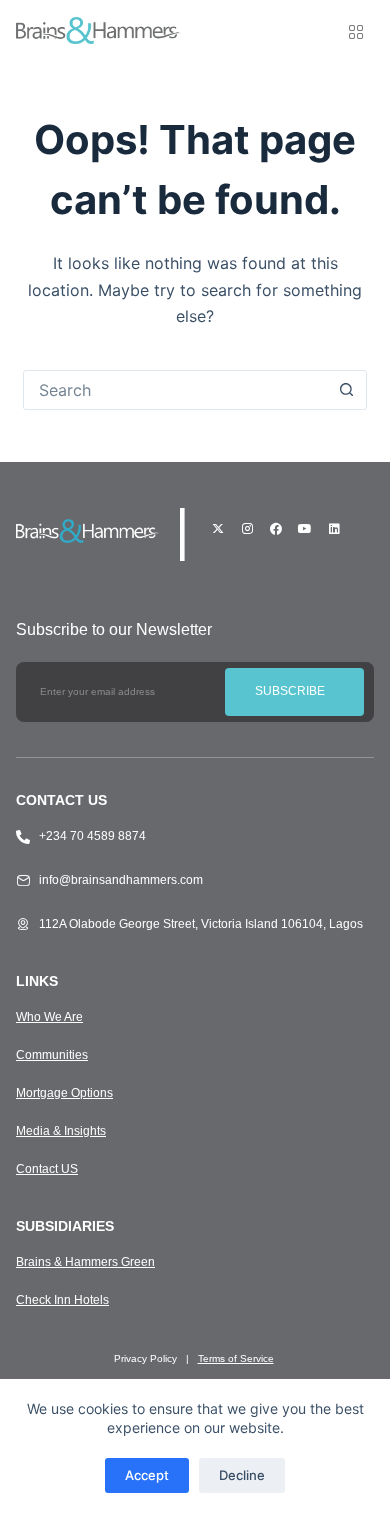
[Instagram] (247, 529)
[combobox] (175, 390)
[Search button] (347, 390)
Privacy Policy (145, 1358)
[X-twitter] (218, 529)
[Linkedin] (334, 529)
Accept (147, 1475)
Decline (242, 1475)
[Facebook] (276, 529)
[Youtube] (305, 529)
